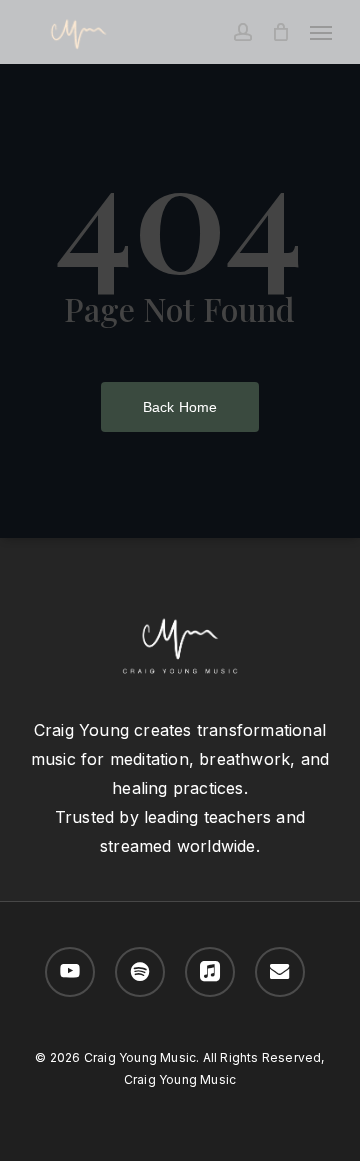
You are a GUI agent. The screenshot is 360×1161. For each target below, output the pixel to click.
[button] (321, 32)
